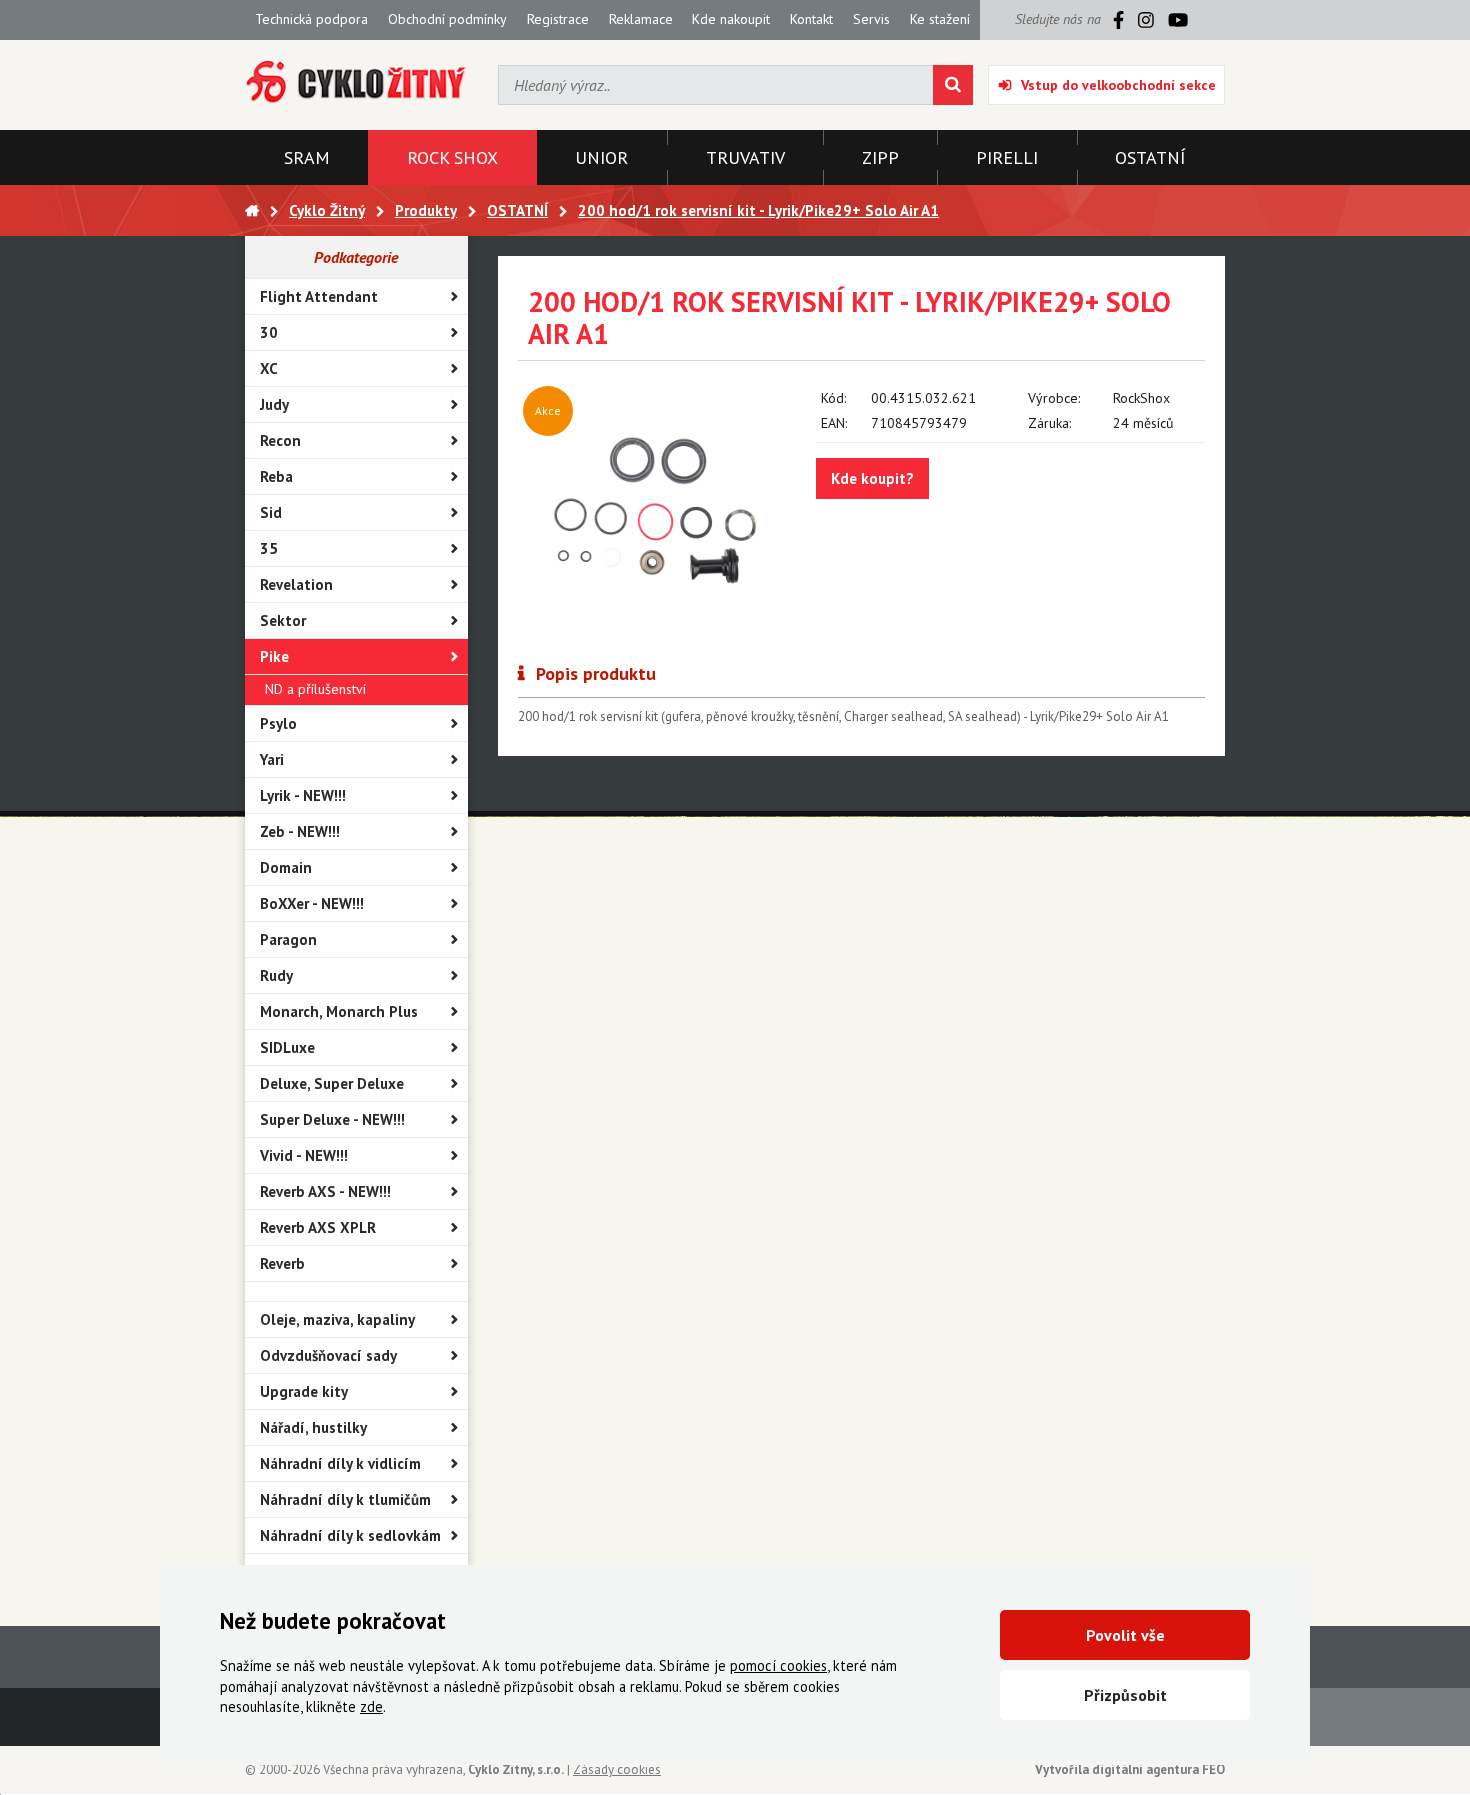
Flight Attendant (319, 296)
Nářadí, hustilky (313, 1427)
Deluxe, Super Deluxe (332, 1083)
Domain (286, 867)
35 (269, 548)
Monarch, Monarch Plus (339, 1011)
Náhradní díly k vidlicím (340, 1463)
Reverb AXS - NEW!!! (325, 1191)
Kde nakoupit (731, 19)
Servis (871, 19)
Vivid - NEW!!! (304, 1155)
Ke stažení (940, 19)
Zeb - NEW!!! (300, 831)
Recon (280, 440)
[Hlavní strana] (252, 210)
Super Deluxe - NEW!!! (332, 1119)
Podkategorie (356, 257)
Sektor (283, 620)
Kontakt (811, 19)
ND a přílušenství (315, 689)
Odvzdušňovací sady (328, 1355)
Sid (271, 512)
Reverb (282, 1263)
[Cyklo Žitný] (356, 82)
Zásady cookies (617, 1769)
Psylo (278, 723)
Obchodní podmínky (447, 19)
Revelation (296, 584)
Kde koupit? (872, 478)
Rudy (276, 975)
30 (269, 332)
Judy (274, 404)
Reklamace (641, 19)
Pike (274, 656)
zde (371, 1706)
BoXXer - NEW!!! (312, 903)
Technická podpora (311, 19)
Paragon (288, 939)
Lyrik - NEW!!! (303, 795)
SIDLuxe (287, 1047)
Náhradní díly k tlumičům (345, 1499)
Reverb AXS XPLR (318, 1227)
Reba (276, 476)
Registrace (558, 19)
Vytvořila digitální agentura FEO (1130, 1769)
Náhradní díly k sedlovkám (350, 1535)
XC (269, 368)
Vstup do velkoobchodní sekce (1118, 85)
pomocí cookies (778, 1665)
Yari (272, 759)
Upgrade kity (304, 1391)
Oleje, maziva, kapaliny (337, 1319)
